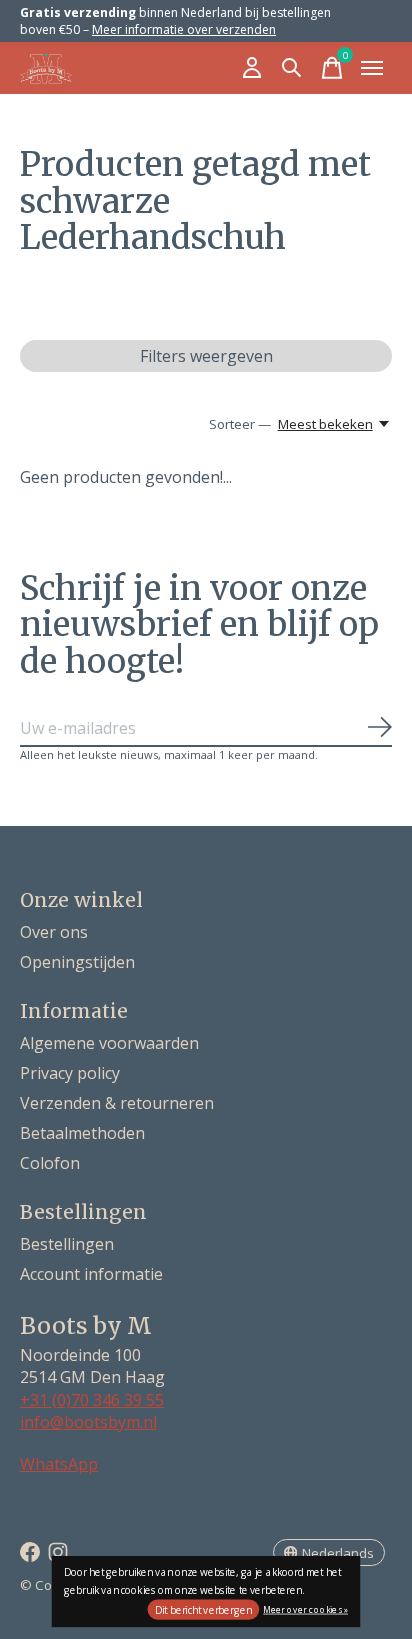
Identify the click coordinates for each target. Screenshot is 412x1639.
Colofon (50, 1163)
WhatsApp (59, 1464)
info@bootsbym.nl (88, 1422)
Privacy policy (70, 1073)
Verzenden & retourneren (117, 1103)
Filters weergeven (206, 356)
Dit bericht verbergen (203, 1610)
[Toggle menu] (372, 68)
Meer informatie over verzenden (184, 29)
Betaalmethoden (82, 1133)
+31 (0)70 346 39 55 (92, 1400)
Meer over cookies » (305, 1608)
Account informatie (91, 1274)
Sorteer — (240, 424)
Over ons (54, 932)
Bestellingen (67, 1244)
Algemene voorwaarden (109, 1043)
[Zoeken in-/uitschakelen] (292, 68)
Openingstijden (77, 962)
